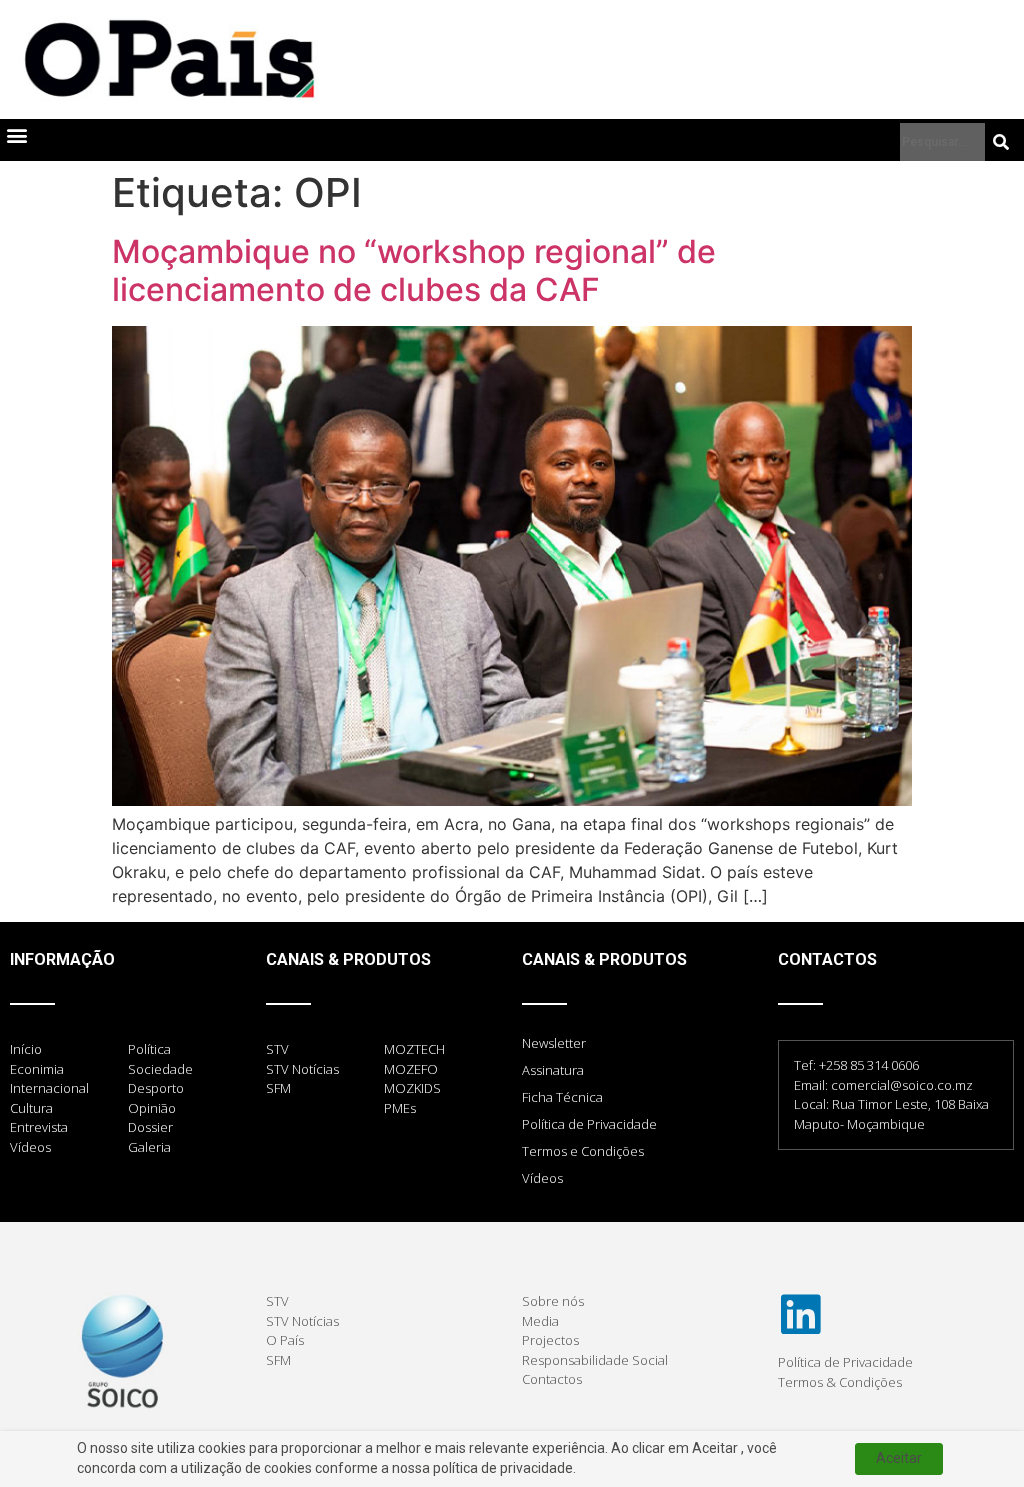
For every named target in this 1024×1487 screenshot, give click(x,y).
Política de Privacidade (589, 1124)
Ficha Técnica (562, 1097)
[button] (16, 135)
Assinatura (553, 1070)
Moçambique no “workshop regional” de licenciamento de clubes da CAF (414, 270)
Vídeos (542, 1178)
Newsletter (554, 1043)
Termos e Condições (583, 1151)
